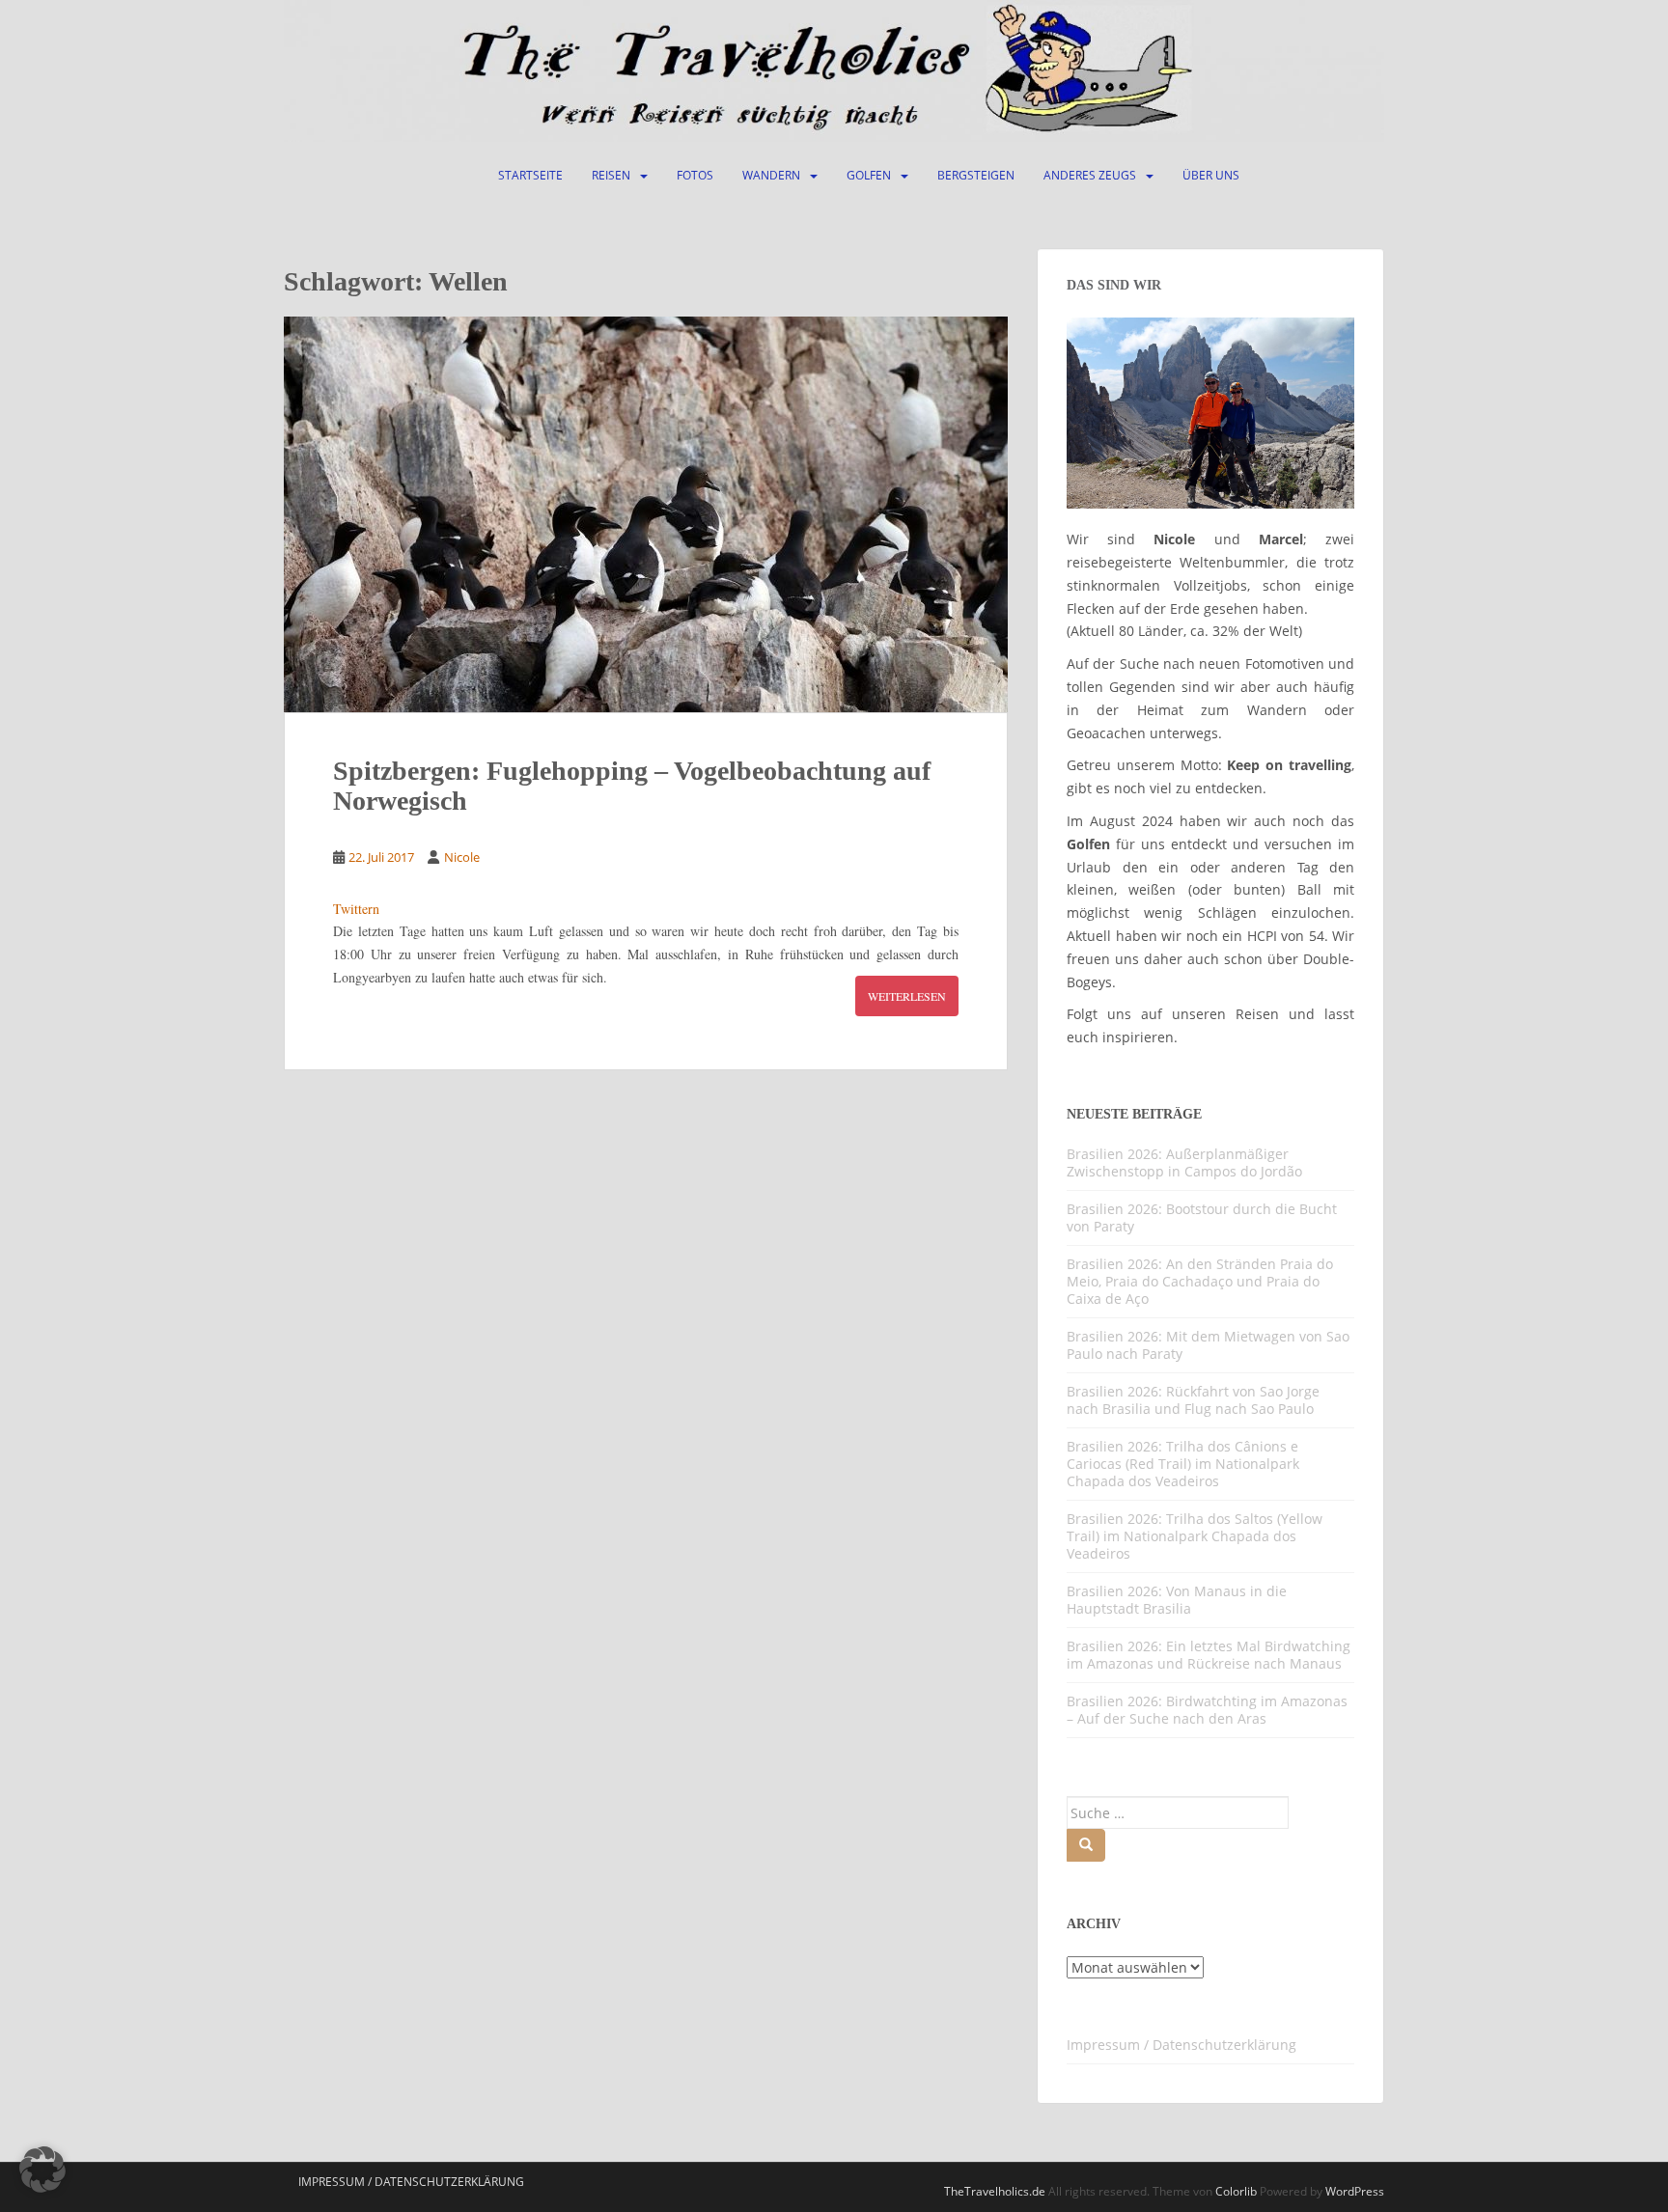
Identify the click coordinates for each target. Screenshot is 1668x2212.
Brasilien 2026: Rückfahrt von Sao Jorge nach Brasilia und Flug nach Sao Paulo (1193, 1400)
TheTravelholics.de (995, 2191)
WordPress (1355, 2191)
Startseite (530, 175)
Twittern (356, 909)
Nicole (462, 857)
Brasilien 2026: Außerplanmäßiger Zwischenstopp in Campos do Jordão (1184, 1162)
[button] (42, 2170)
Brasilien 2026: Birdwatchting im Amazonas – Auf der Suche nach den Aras (1207, 1710)
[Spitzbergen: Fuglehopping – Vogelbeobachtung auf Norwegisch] (646, 514)
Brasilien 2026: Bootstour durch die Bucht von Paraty (1202, 1217)
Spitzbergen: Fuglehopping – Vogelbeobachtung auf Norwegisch (632, 786)
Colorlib (1236, 2191)
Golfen (869, 175)
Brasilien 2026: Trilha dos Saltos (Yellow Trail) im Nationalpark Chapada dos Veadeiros (1195, 1536)
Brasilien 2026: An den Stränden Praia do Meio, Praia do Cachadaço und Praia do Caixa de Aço (1200, 1281)
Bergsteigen (976, 175)
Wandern (771, 175)
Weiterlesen (907, 996)
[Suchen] (1086, 1845)
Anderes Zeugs (1090, 175)
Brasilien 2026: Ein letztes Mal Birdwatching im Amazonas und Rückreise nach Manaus (1209, 1655)
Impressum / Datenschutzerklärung (1181, 2045)
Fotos (695, 175)
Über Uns (1211, 175)
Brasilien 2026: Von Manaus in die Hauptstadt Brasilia (1177, 1600)
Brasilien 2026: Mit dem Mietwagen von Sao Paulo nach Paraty (1208, 1345)
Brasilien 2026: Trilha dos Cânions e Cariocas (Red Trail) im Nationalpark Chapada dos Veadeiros (1183, 1464)
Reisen (611, 175)
